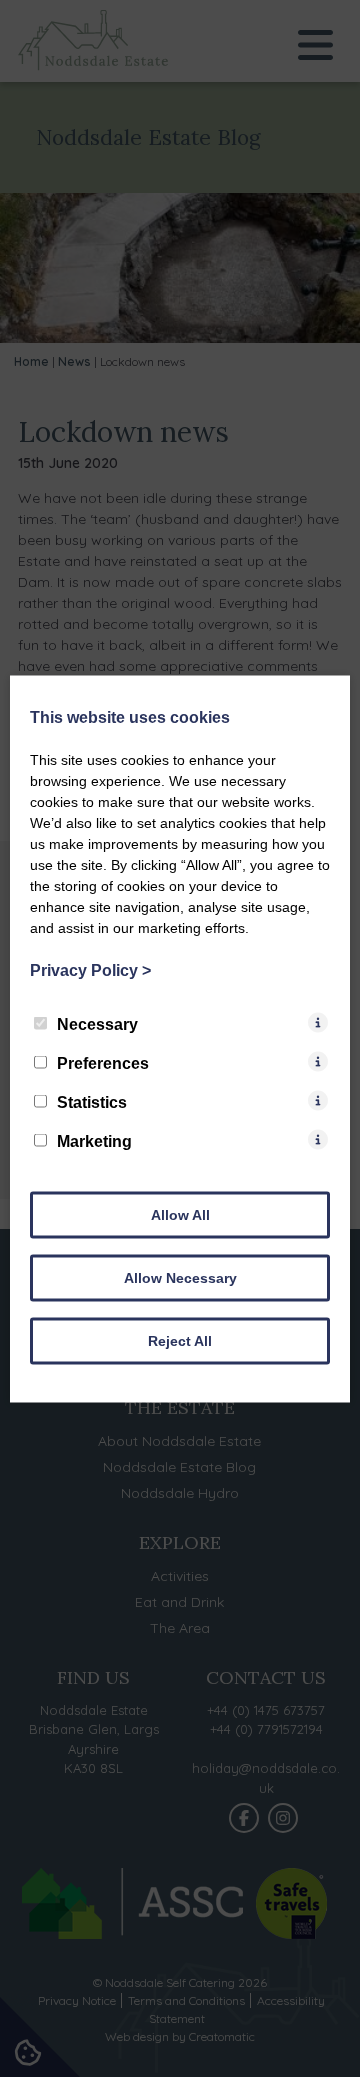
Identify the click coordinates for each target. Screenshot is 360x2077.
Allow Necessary (180, 1277)
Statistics (92, 1101)
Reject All (180, 1340)
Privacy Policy (90, 969)
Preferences (103, 1062)
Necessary (97, 1023)
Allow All (180, 1214)
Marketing (94, 1140)
